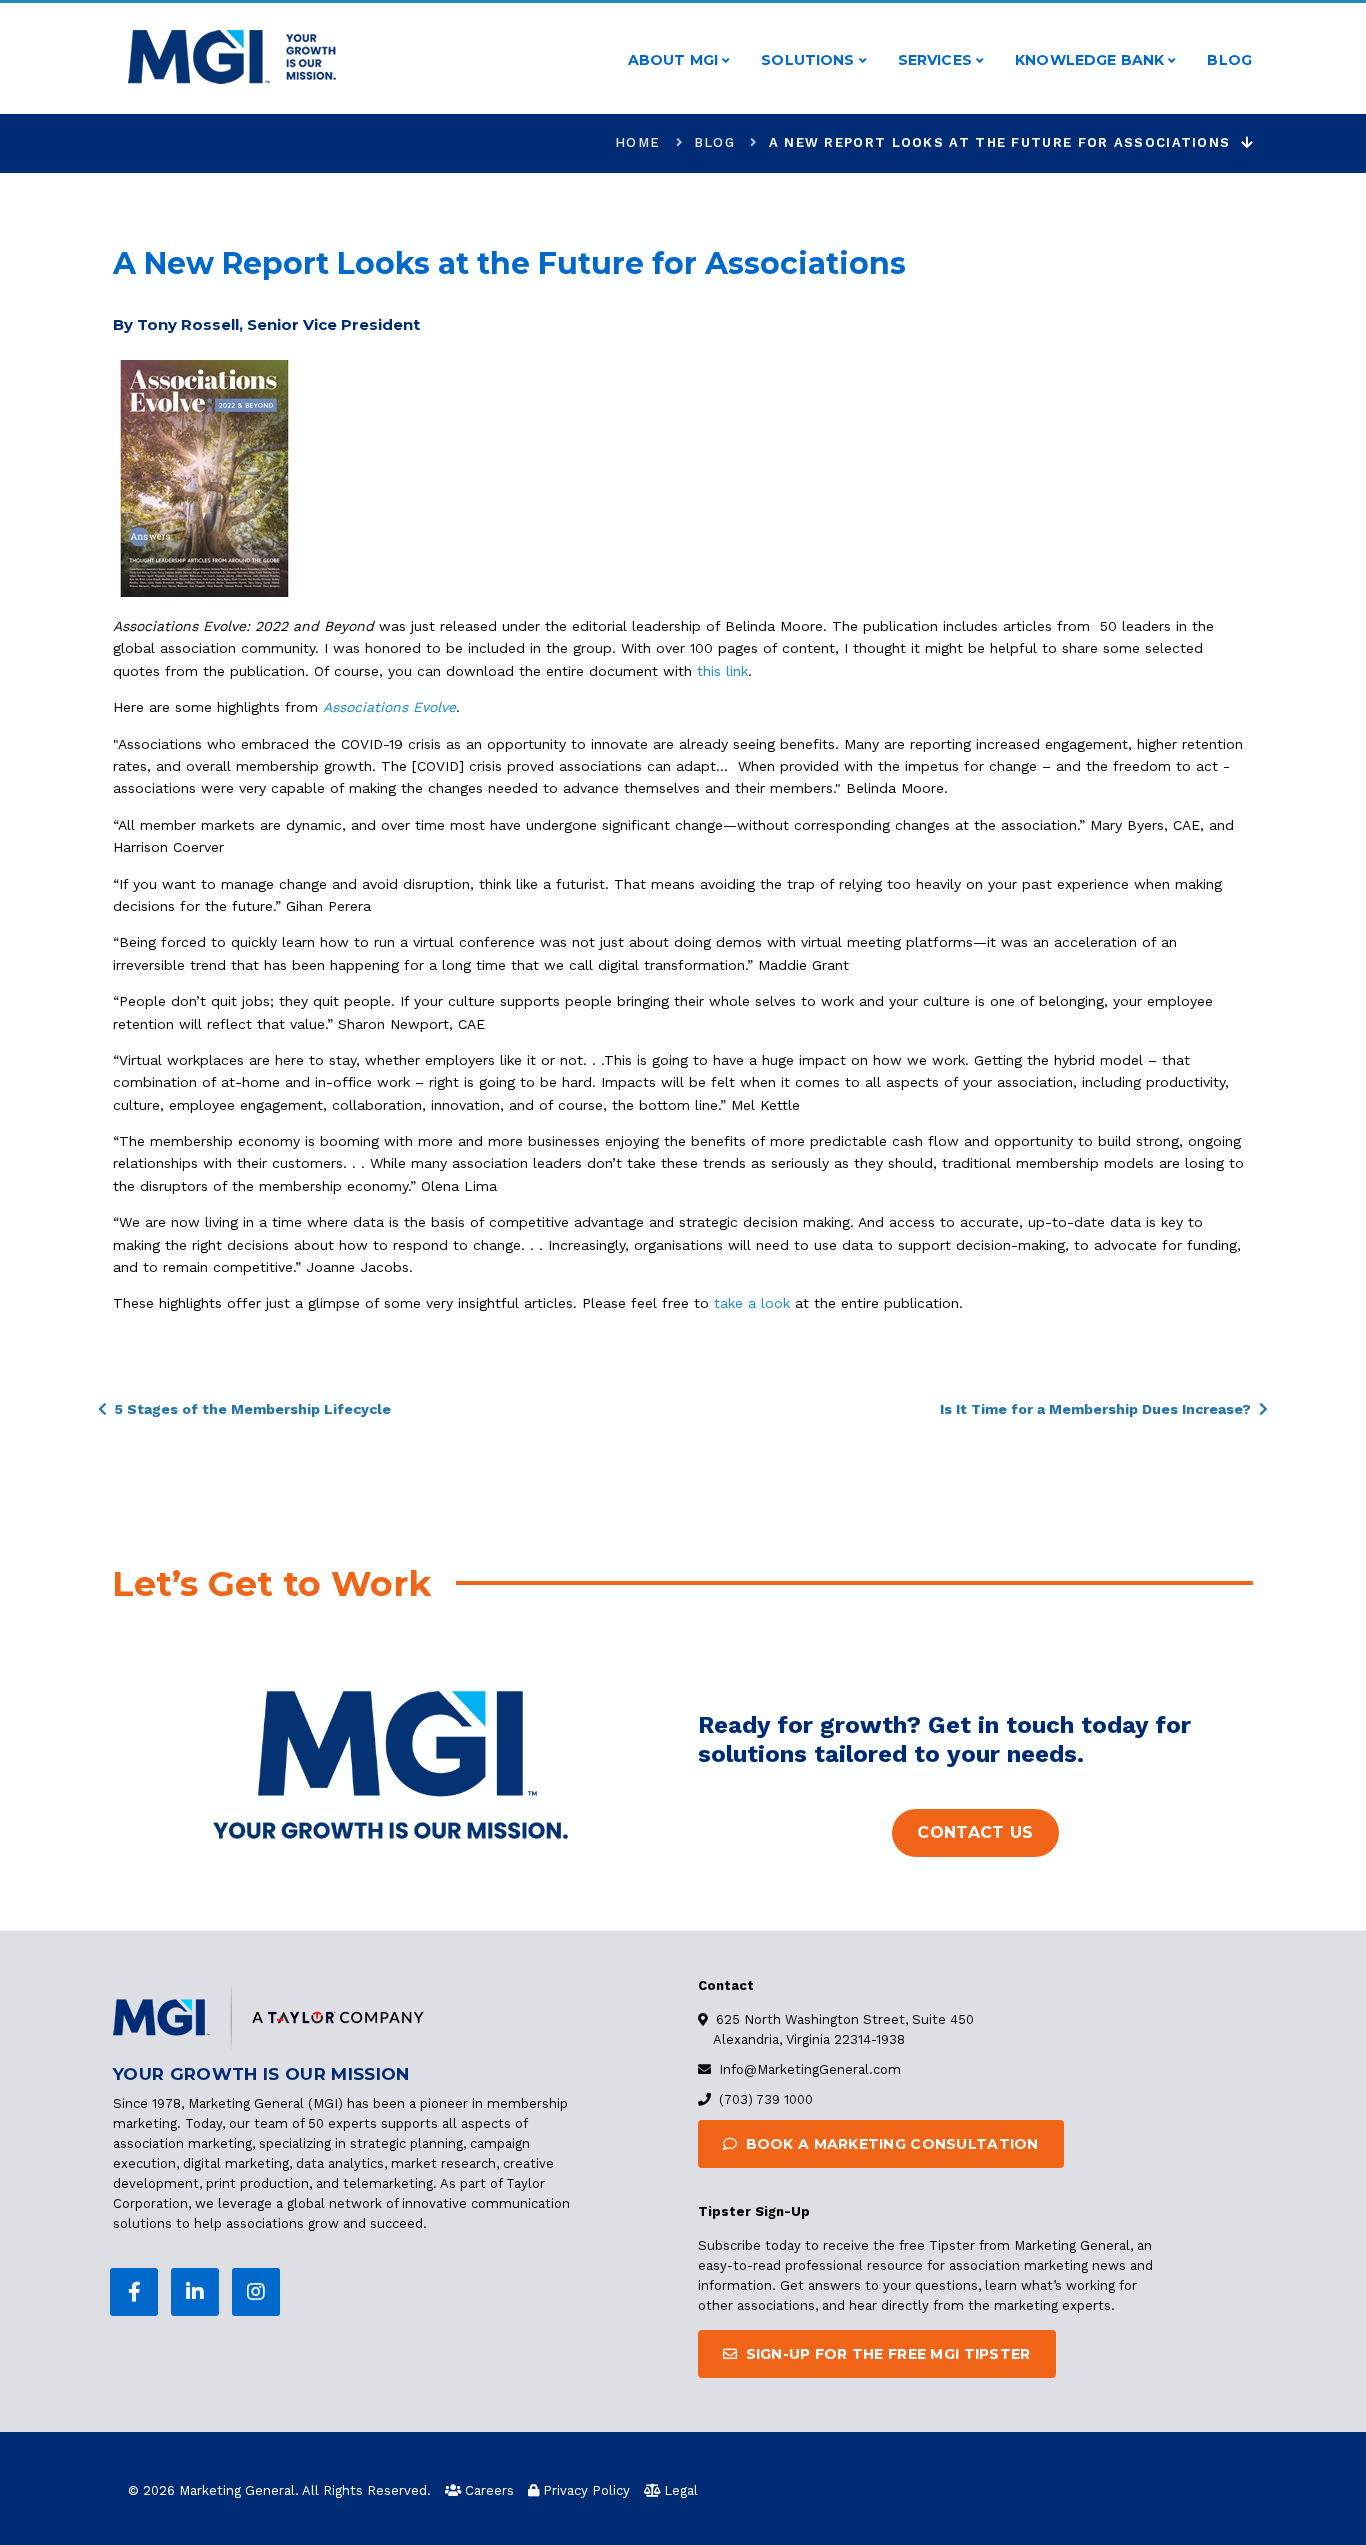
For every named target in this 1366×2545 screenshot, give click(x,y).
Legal (681, 2490)
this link (722, 671)
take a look (752, 1303)
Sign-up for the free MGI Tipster (885, 2354)
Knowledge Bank (1091, 60)
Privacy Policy (586, 2490)
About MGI (675, 60)
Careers (489, 2490)
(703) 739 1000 (766, 2099)
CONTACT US (975, 1832)
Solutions (809, 60)
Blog (1229, 60)
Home (637, 142)
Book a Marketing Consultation (889, 2144)
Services (937, 60)
